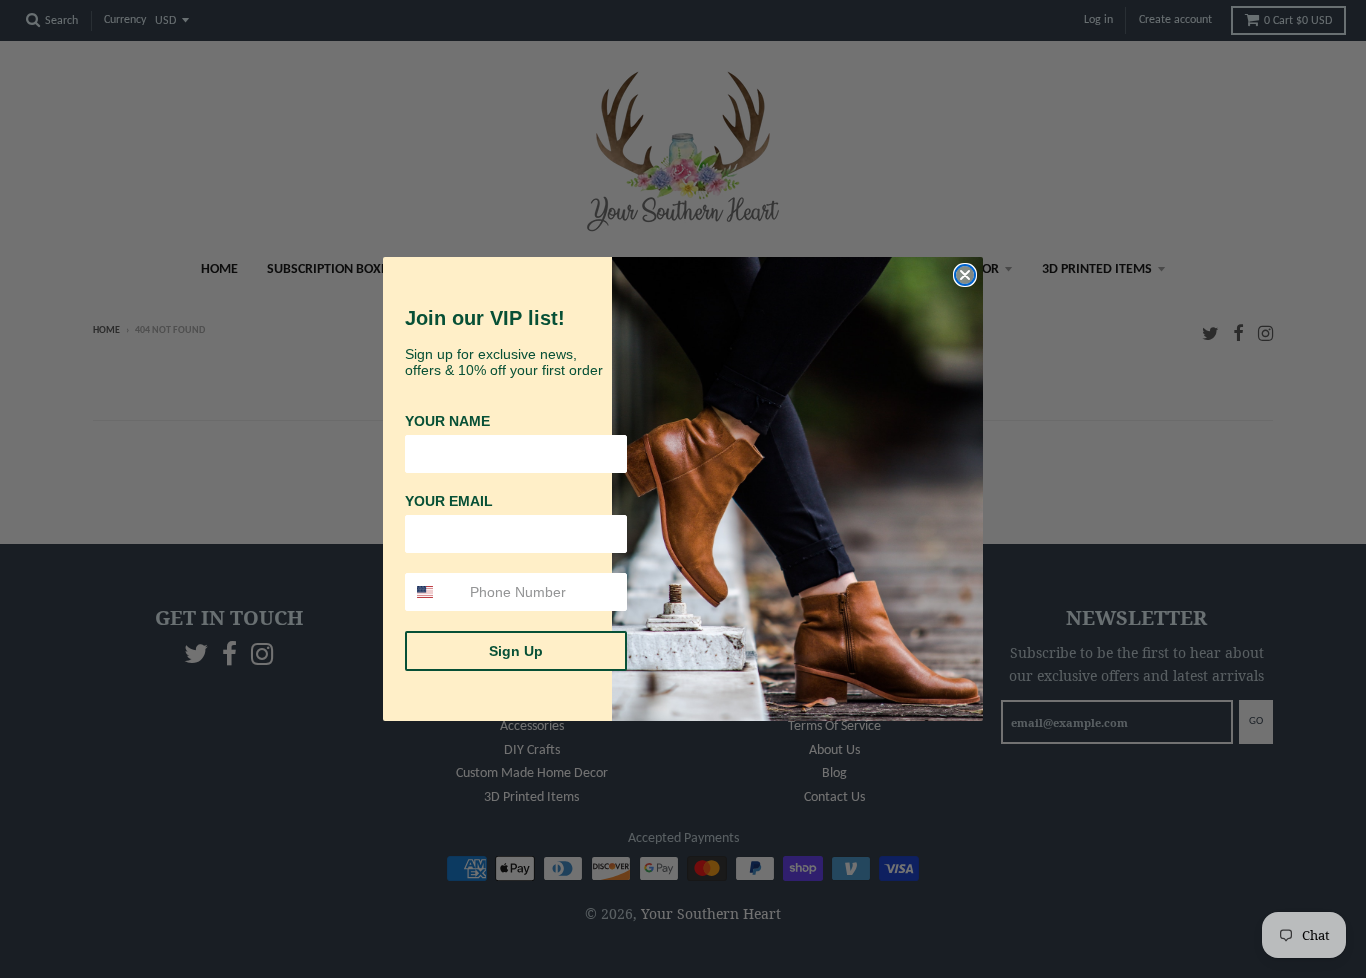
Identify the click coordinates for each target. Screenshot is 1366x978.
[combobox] (433, 592)
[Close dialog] (965, 275)
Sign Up (516, 651)
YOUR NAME (447, 421)
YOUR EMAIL (449, 501)
